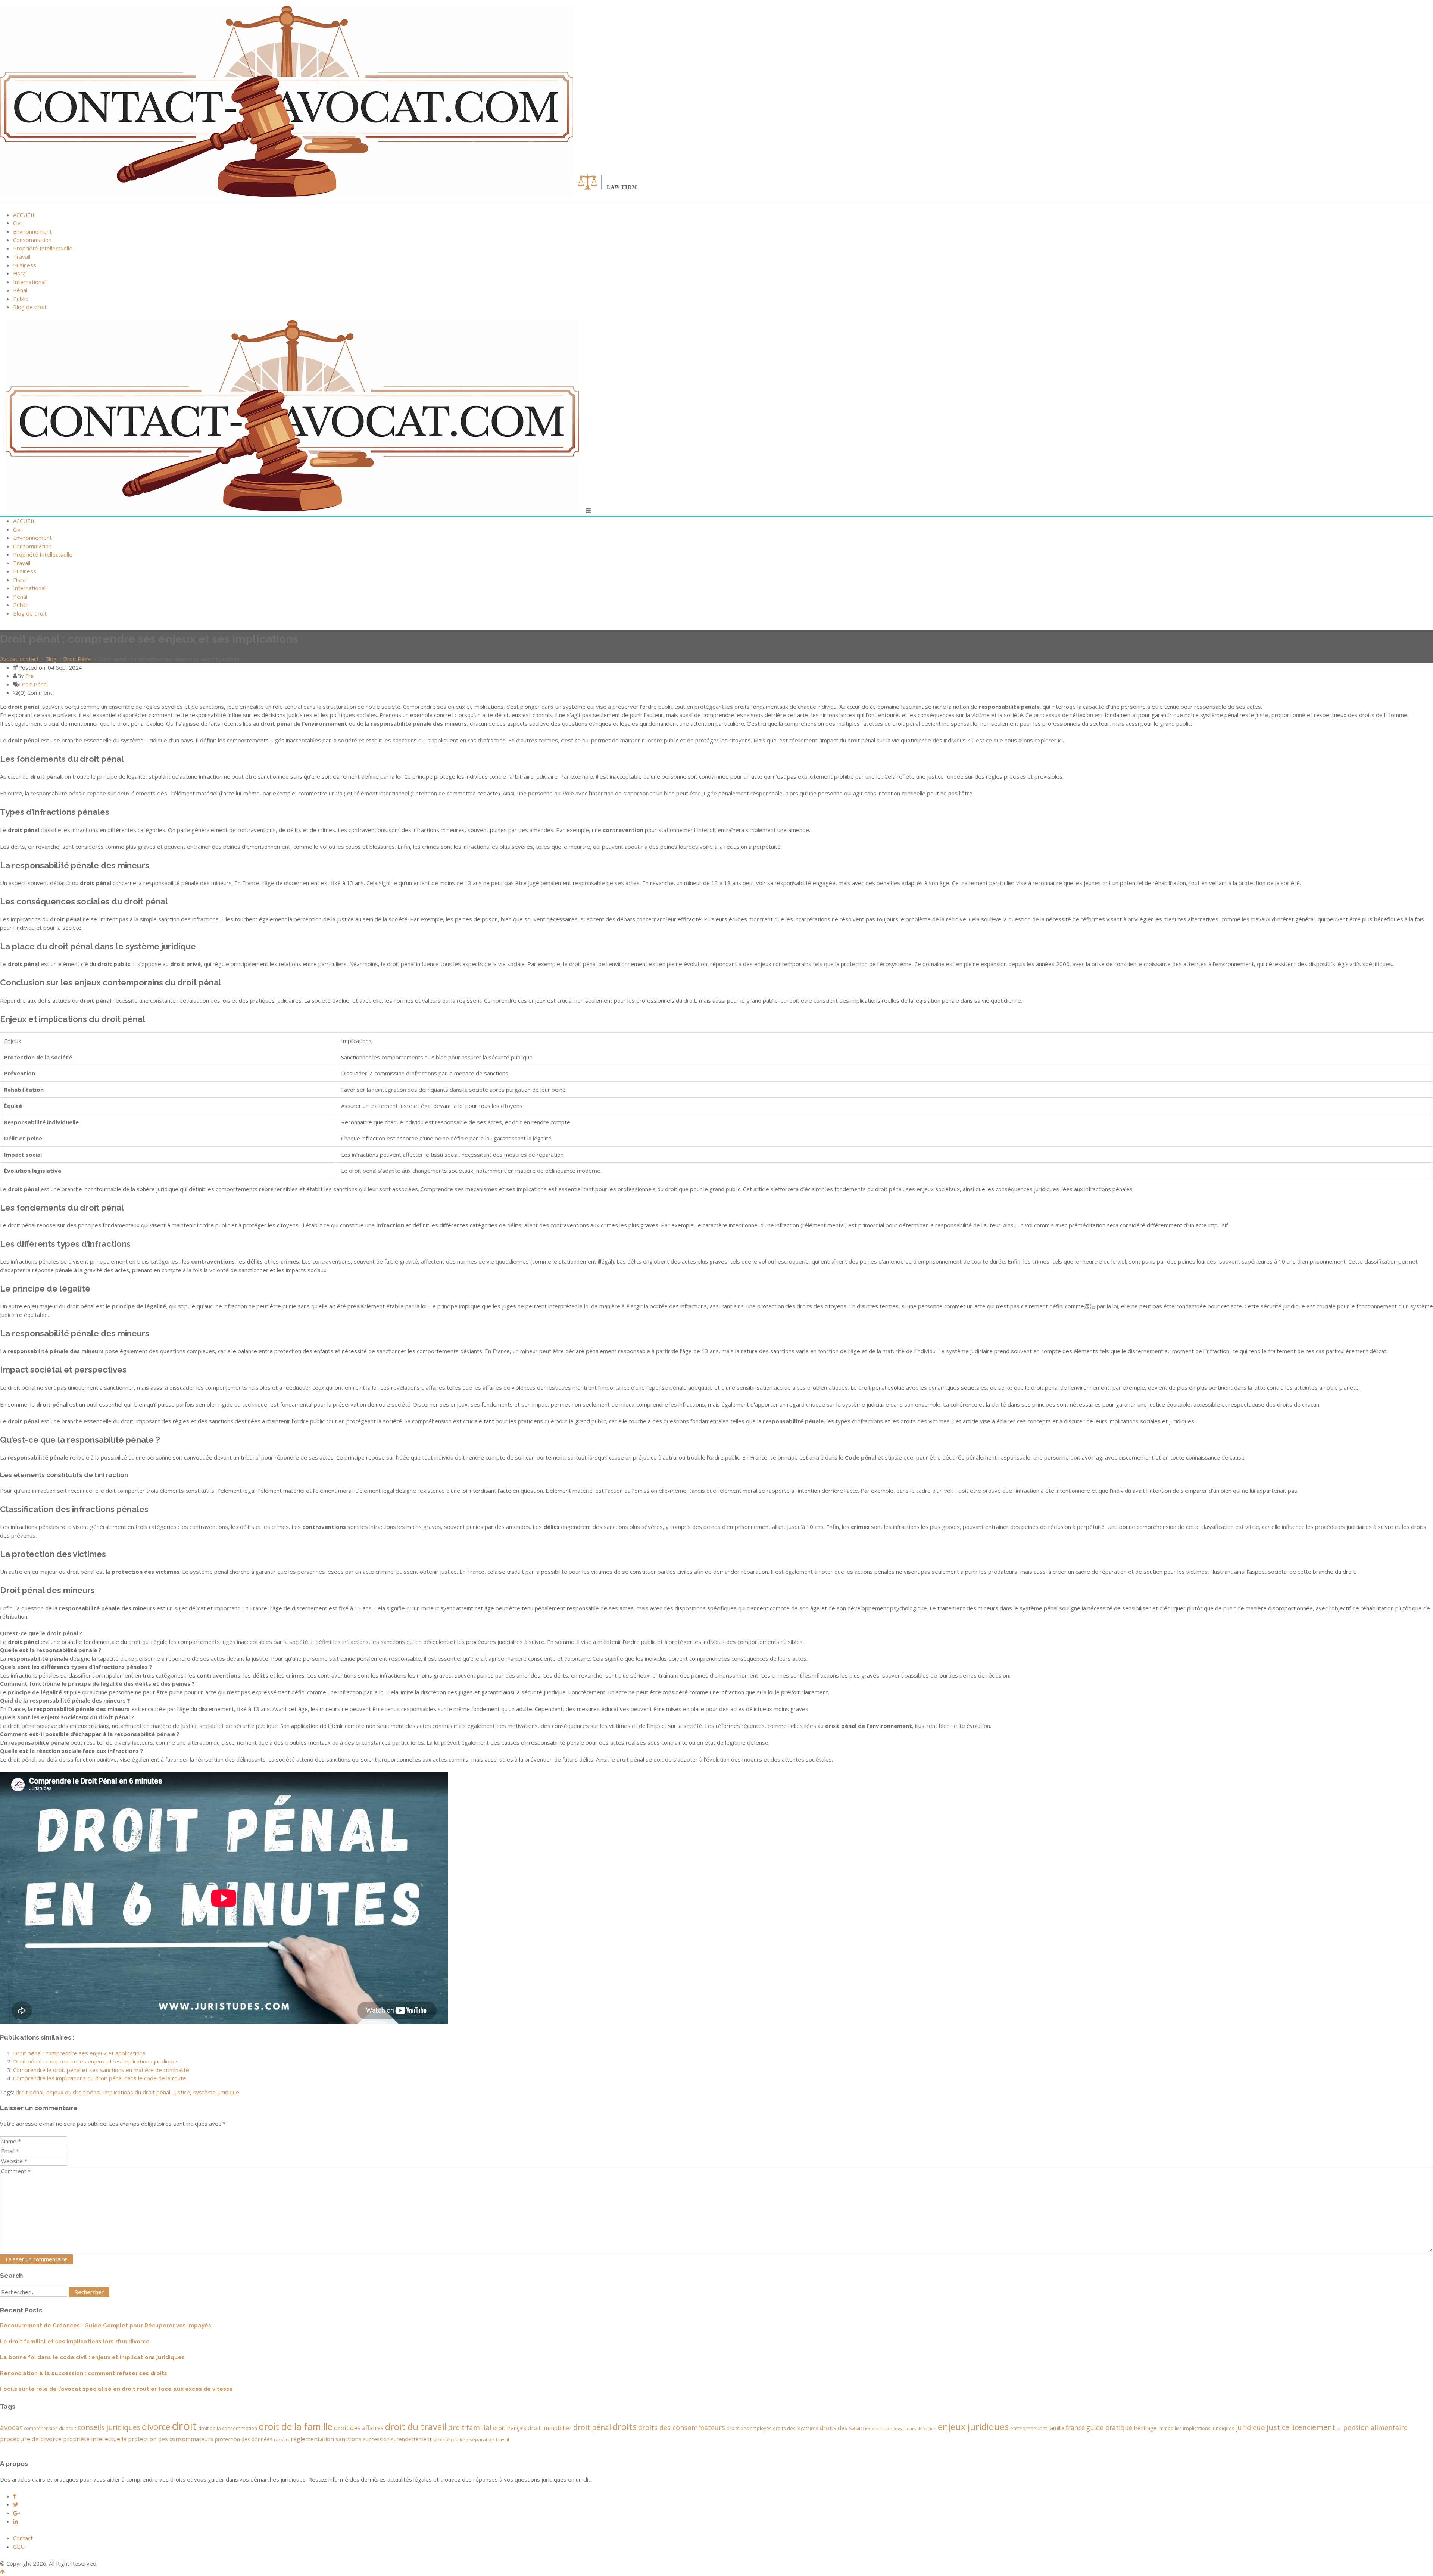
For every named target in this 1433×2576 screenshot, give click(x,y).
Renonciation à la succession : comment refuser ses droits (84, 2373)
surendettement (411, 2439)
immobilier (1170, 2428)
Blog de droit (30, 307)
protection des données (244, 2439)
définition (927, 2429)
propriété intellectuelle (95, 2439)
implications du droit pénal (137, 2092)
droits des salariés (845, 2428)
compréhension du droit (50, 2428)
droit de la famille (296, 2427)
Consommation (32, 240)
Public (21, 299)
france (1075, 2427)
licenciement (1313, 2427)
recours (282, 2440)
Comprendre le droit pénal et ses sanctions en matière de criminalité (101, 2070)
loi (1339, 2429)
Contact (23, 2538)
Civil (18, 223)
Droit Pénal (33, 684)
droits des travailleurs (894, 2428)
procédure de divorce (31, 2439)
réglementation (312, 2439)
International (29, 282)
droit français (510, 2428)
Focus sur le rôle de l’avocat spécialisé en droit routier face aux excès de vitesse (116, 2389)
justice (182, 2092)
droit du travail (416, 2427)
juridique (1251, 2427)
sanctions (349, 2439)
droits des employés (749, 2428)
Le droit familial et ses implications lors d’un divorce (75, 2342)
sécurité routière (451, 2440)
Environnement (32, 231)
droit (184, 2426)
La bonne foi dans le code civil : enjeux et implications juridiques (92, 2357)
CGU (19, 2547)
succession (376, 2439)
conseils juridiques (109, 2427)
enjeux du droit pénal (73, 2092)
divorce (156, 2427)
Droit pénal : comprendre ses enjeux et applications (79, 2053)
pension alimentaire (1375, 2427)
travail (502, 2440)
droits (625, 2427)
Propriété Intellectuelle (43, 248)
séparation (482, 2439)
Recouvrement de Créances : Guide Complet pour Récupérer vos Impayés (106, 2326)
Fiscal (20, 273)
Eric (30, 676)
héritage (1145, 2428)
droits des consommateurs (682, 2427)
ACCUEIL (24, 215)
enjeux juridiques (973, 2427)
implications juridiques (1209, 2428)
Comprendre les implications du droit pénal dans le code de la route (100, 2078)
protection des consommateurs (171, 2439)
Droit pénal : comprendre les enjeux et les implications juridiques (96, 2061)
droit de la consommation (228, 2428)
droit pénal (29, 2092)
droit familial (470, 2427)
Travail (22, 256)
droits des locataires (796, 2428)
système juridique (216, 2092)
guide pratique (1109, 2427)
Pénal (20, 290)
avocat (11, 2427)
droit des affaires (359, 2428)
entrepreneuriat (1028, 2428)
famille (1056, 2428)
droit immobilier (550, 2428)
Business (25, 265)
